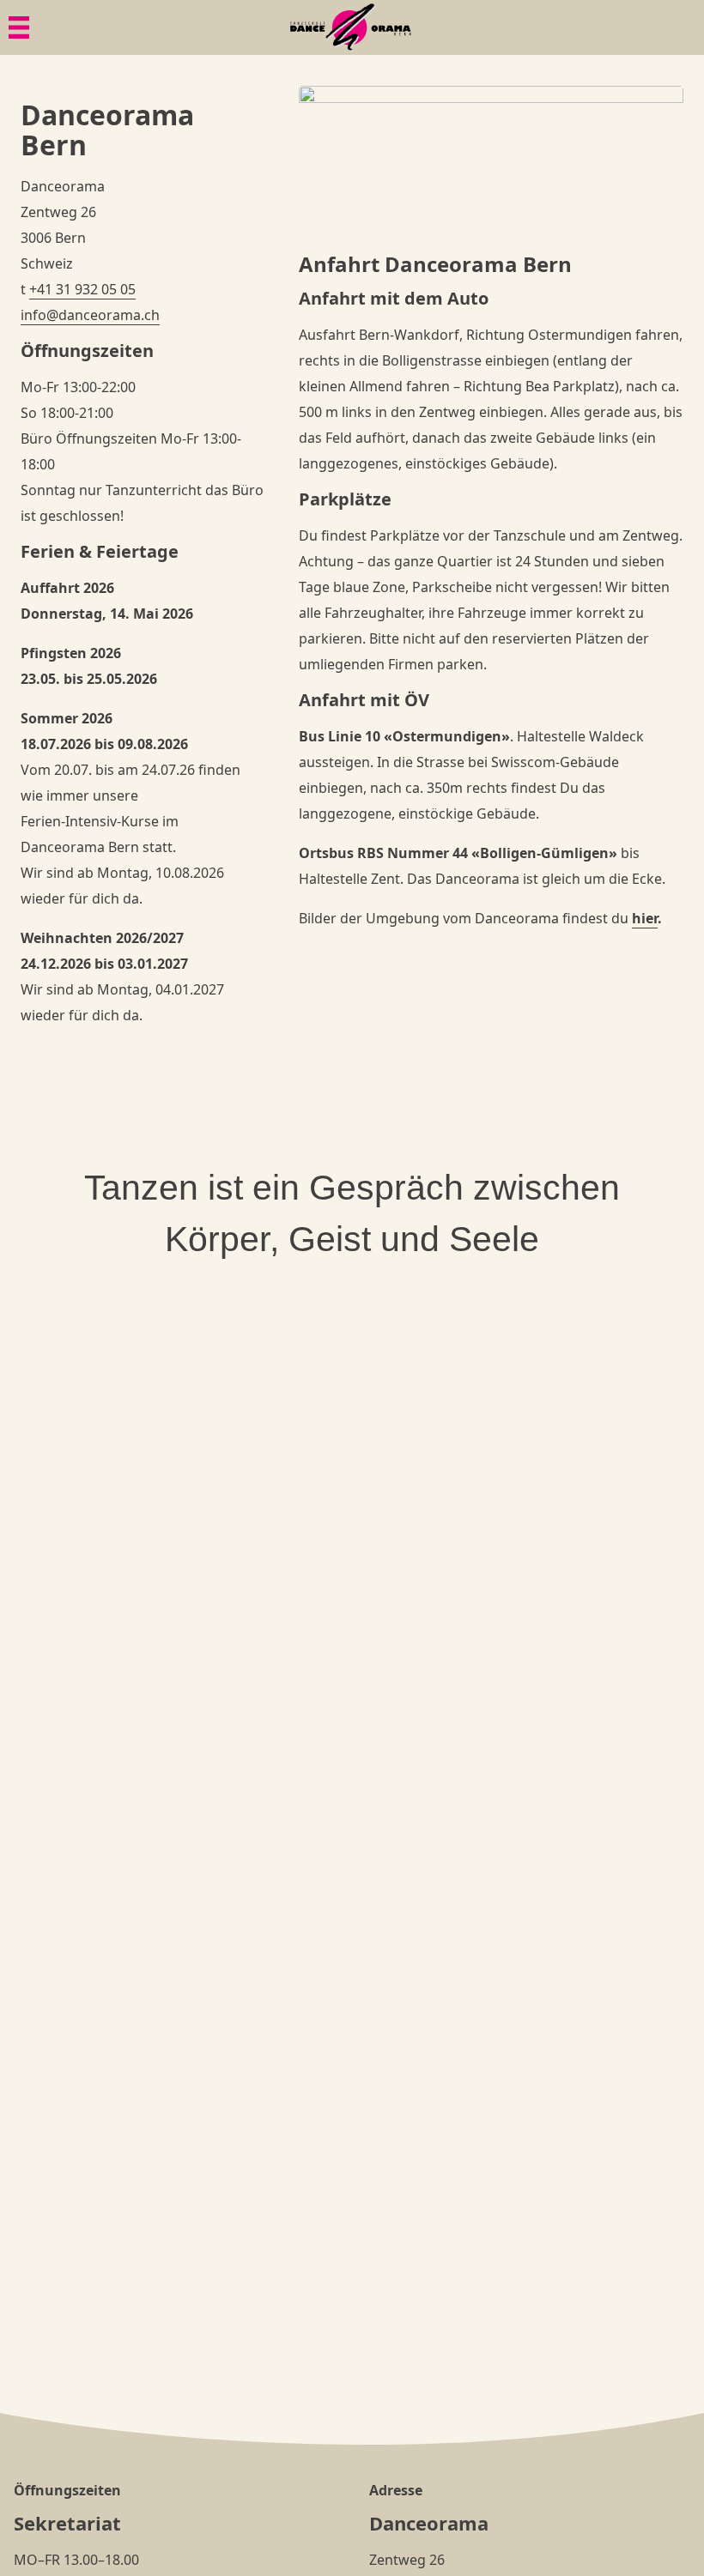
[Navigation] (19, 27)
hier (645, 918)
